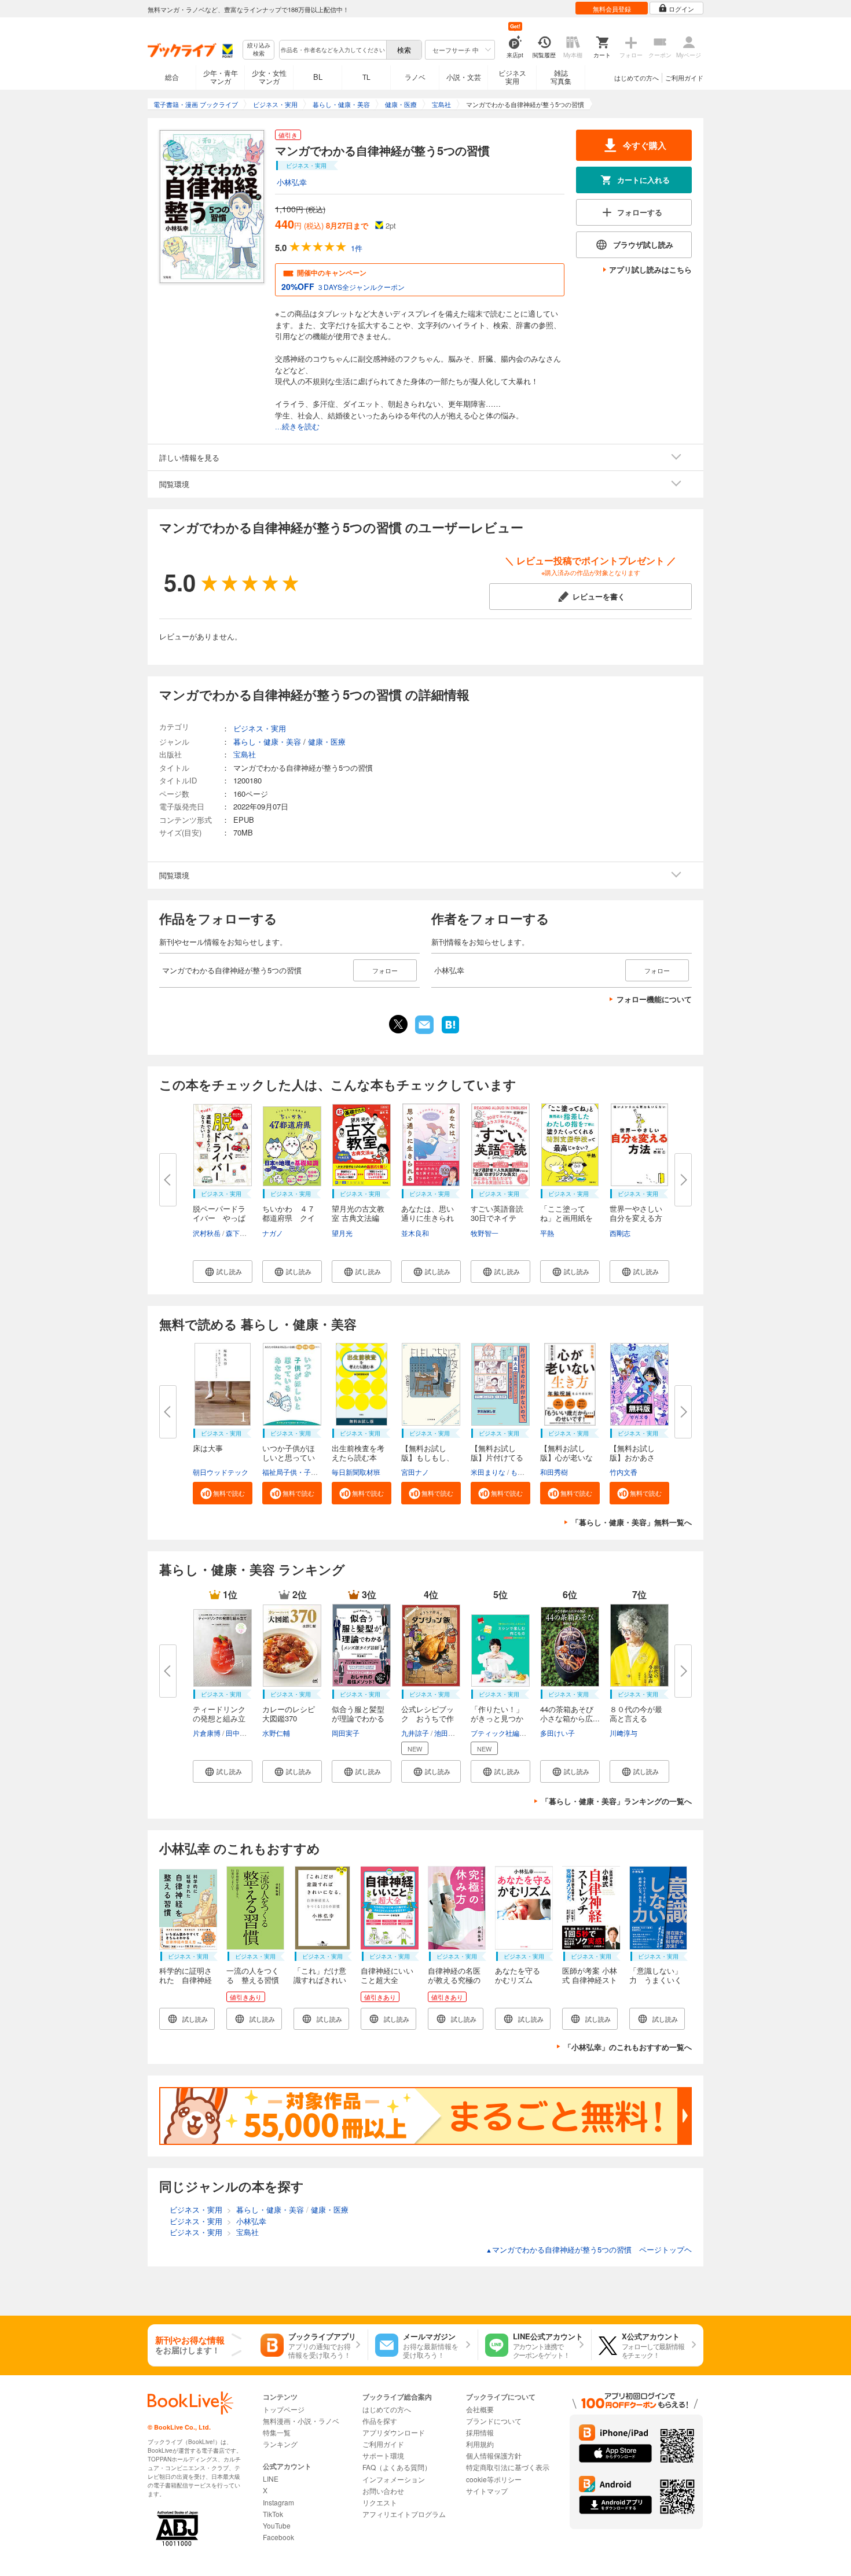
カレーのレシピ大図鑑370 (289, 1714)
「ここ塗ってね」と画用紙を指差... (566, 1218)
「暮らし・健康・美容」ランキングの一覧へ (617, 1801)
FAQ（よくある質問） (397, 2467)
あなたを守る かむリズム (521, 1975)
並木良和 (415, 1233)
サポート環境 (383, 2455)
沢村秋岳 (207, 1233)
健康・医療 (327, 741)
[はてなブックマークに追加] (450, 1032)
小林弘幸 (292, 182)
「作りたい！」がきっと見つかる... (497, 1718)
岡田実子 (346, 1733)
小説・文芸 (464, 77)
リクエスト (380, 2502)
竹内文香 (623, 1472)
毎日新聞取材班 (356, 1472)
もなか (521, 1472)
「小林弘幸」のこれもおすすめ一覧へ (628, 2047)
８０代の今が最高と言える (636, 1714)
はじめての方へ (637, 78)
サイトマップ (487, 2491)
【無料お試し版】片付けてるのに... (497, 1457)
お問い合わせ (383, 2491)
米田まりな (488, 1472)
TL (366, 77)
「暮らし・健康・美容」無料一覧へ (632, 1522)
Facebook (278, 2537)
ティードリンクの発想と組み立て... (219, 1718)
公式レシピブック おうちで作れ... (428, 1718)
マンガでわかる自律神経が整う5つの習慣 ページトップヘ (589, 2249)
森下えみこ (243, 1233)
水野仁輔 (276, 1733)
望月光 (342, 1233)
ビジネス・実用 (260, 728)
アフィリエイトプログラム (404, 2514)
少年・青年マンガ (221, 77)
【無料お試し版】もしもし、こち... (428, 1457)
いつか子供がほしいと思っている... (289, 1457)
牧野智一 (485, 1233)
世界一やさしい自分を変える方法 (636, 1218)
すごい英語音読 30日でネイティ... (501, 1218)
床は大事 (208, 1448)
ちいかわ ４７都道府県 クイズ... (289, 1218)
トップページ (284, 2409)
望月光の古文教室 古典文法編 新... (358, 1218)
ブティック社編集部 (502, 1733)
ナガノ (273, 1233)
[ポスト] (398, 1024)
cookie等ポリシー (494, 2479)
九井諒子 (415, 1733)
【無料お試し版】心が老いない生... (566, 1457)
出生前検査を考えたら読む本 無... (358, 1457)
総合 (172, 77)
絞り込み (259, 49)
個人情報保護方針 (494, 2455)
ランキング (280, 2444)
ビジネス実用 (512, 77)
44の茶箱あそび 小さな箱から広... (570, 1714)
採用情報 (480, 2432)
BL (318, 77)
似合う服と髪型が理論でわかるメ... (358, 1718)
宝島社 (245, 754)
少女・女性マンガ (269, 77)
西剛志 (620, 1233)
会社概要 (480, 2409)
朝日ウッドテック (221, 1472)
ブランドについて (494, 2421)
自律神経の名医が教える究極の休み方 (454, 1980)
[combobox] (332, 50)
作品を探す (380, 2421)
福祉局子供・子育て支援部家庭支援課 (321, 1472)
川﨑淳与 (623, 1733)
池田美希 (448, 1733)
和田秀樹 (554, 1472)
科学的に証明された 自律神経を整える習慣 (186, 1980)
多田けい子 (557, 1733)
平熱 (547, 1233)
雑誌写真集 (561, 77)
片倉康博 (207, 1733)
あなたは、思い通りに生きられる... (428, 1218)
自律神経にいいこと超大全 (387, 1975)
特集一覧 (277, 2432)
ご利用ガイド (684, 78)
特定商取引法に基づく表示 (508, 2467)
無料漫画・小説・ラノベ (301, 2421)
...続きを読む (297, 427)
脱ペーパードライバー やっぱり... (219, 1218)
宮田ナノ (415, 1472)
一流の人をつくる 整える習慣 (253, 1975)
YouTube (277, 2525)
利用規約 (480, 2444)
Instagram (278, 2502)
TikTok (273, 2514)
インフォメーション (394, 2479)
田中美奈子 (243, 1733)
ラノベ (415, 77)
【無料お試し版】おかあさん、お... (632, 1457)
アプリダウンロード (394, 2432)
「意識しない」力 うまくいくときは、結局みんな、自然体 (656, 1984)
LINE (271, 2479)
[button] (223, 1272)
